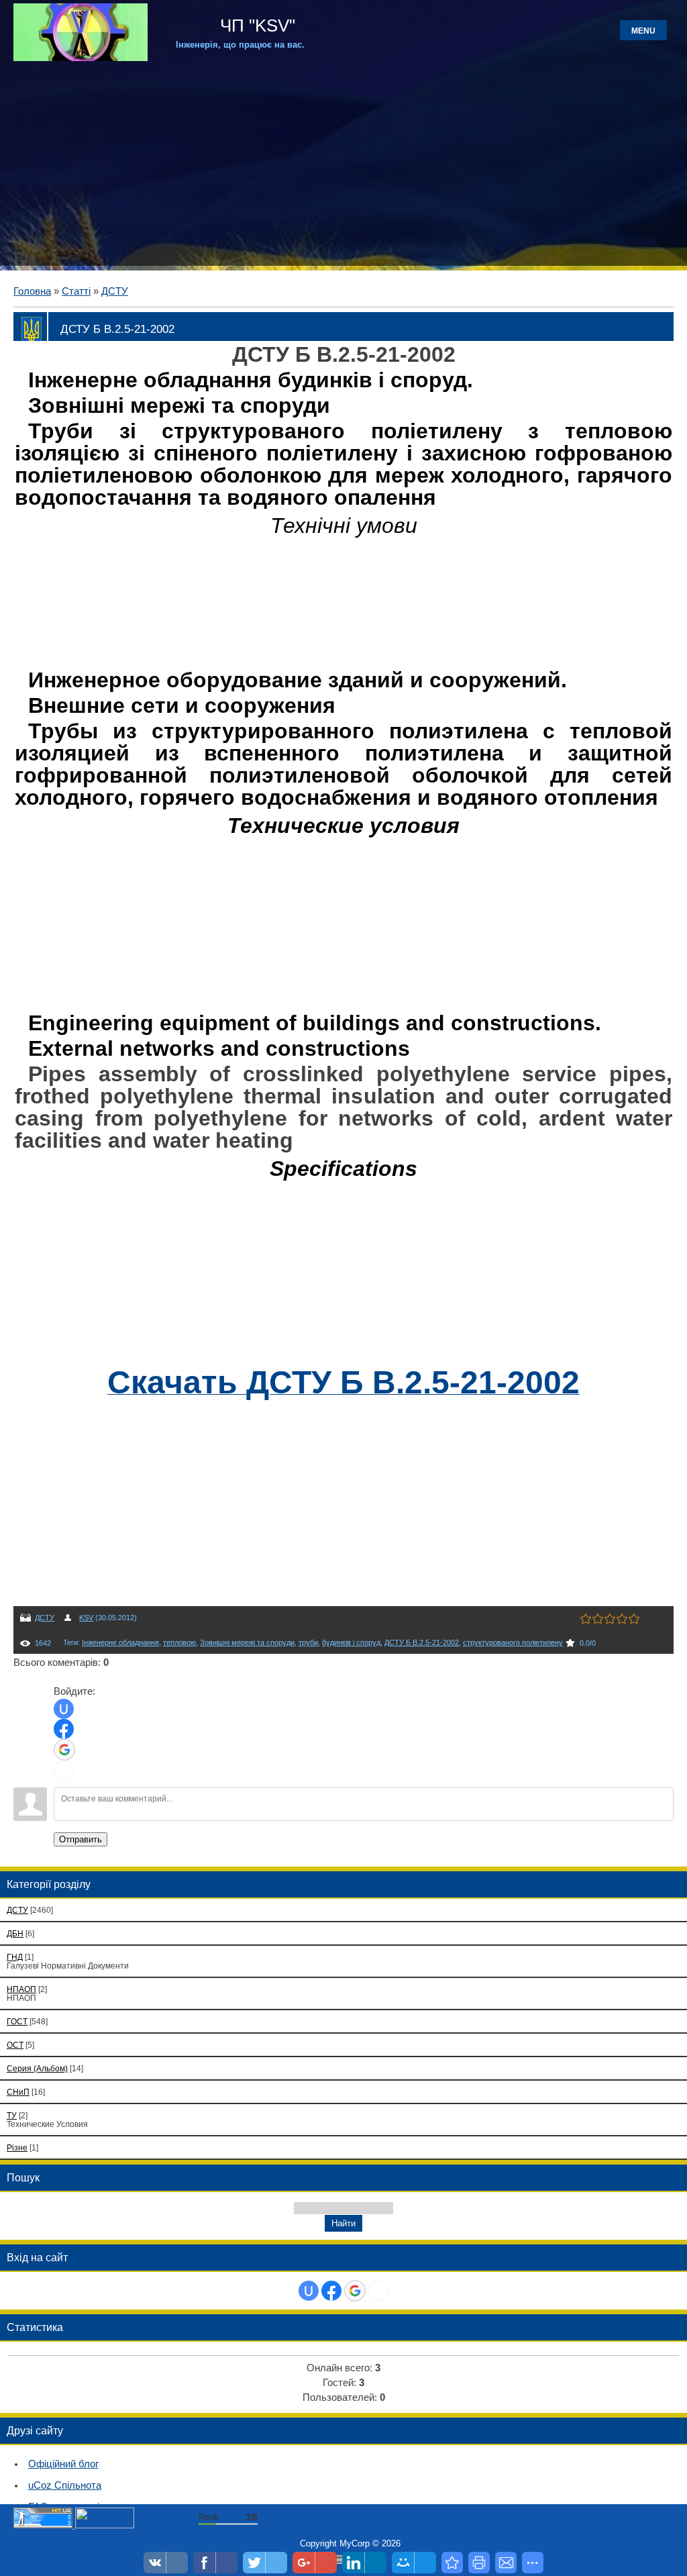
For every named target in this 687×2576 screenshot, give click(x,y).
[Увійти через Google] (64, 1750)
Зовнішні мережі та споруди (247, 1642)
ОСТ (15, 2045)
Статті (76, 291)
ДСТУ (115, 291)
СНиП (18, 2092)
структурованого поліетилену (513, 1642)
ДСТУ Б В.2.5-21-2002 (422, 1642)
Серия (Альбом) (37, 2068)
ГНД (15, 1957)
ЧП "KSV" (255, 26)
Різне (17, 2147)
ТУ (12, 2115)
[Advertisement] (343, 162)
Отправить (81, 1839)
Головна (32, 291)
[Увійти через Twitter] (64, 1771)
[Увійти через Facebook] (64, 1729)
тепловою (179, 1642)
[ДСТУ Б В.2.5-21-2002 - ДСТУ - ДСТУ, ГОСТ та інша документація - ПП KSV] (452, 2563)
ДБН (15, 1933)
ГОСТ (17, 2021)
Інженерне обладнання (120, 1642)
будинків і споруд (351, 1642)
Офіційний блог (63, 2464)
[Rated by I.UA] (105, 2525)
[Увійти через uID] (64, 1709)
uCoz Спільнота (65, 2485)
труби (308, 1642)
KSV (86, 1618)
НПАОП (21, 1989)
